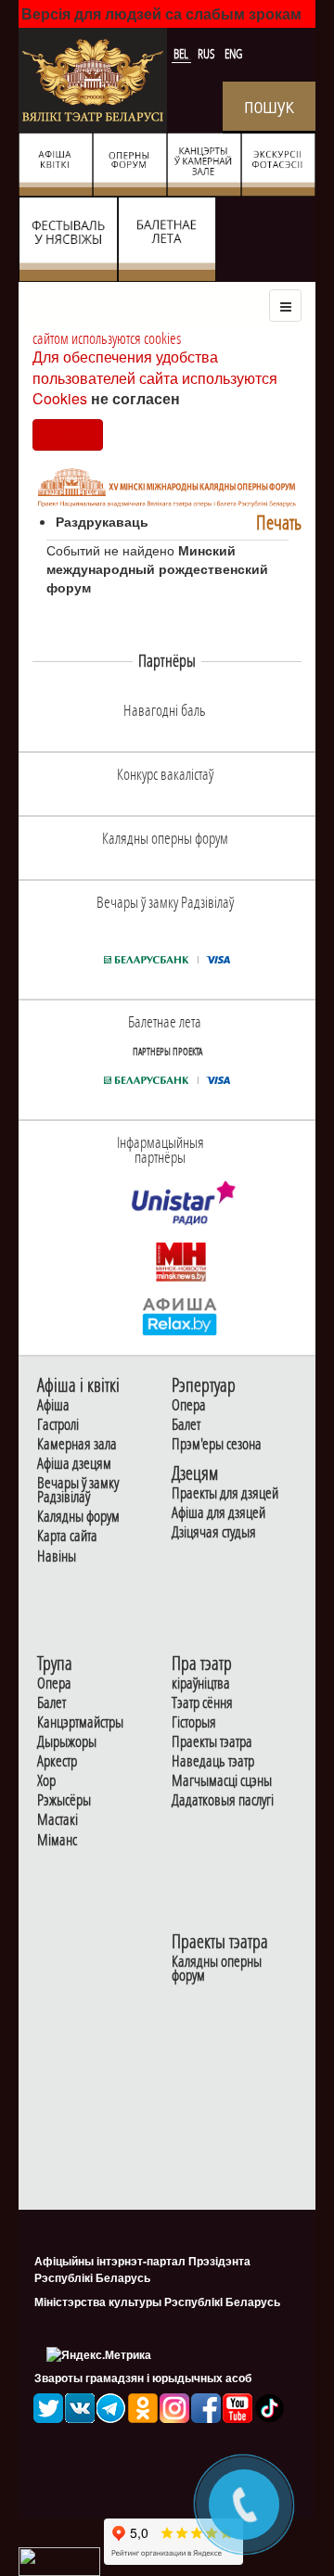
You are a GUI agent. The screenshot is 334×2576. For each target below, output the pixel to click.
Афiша (53, 1405)
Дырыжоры (67, 1742)
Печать (279, 523)
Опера (189, 1405)
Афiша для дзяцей (218, 1513)
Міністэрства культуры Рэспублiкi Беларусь (157, 2302)
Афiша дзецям (74, 1464)
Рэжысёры (64, 1800)
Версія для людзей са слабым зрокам (161, 13)
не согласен (135, 398)
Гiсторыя (194, 1722)
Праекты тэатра (212, 1742)
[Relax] (180, 1315)
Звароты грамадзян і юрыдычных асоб (143, 2378)
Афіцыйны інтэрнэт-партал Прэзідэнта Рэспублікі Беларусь (142, 2269)
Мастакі (58, 1820)
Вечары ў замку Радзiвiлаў (78, 1490)
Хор (46, 1781)
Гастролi (58, 1425)
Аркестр (57, 1761)
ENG (233, 54)
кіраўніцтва (201, 1683)
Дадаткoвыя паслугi (223, 1800)
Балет (186, 1425)
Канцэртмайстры (80, 1722)
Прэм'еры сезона (217, 1444)
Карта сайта (67, 1536)
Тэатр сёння (202, 1703)
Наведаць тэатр (213, 1761)
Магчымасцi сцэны (222, 1781)
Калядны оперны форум (217, 1969)
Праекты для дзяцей (225, 1493)
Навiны (57, 1556)
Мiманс (57, 1840)
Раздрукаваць (102, 521)
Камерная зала (77, 1444)
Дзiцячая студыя (214, 1532)
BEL (182, 54)
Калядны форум (78, 1517)
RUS (208, 54)
